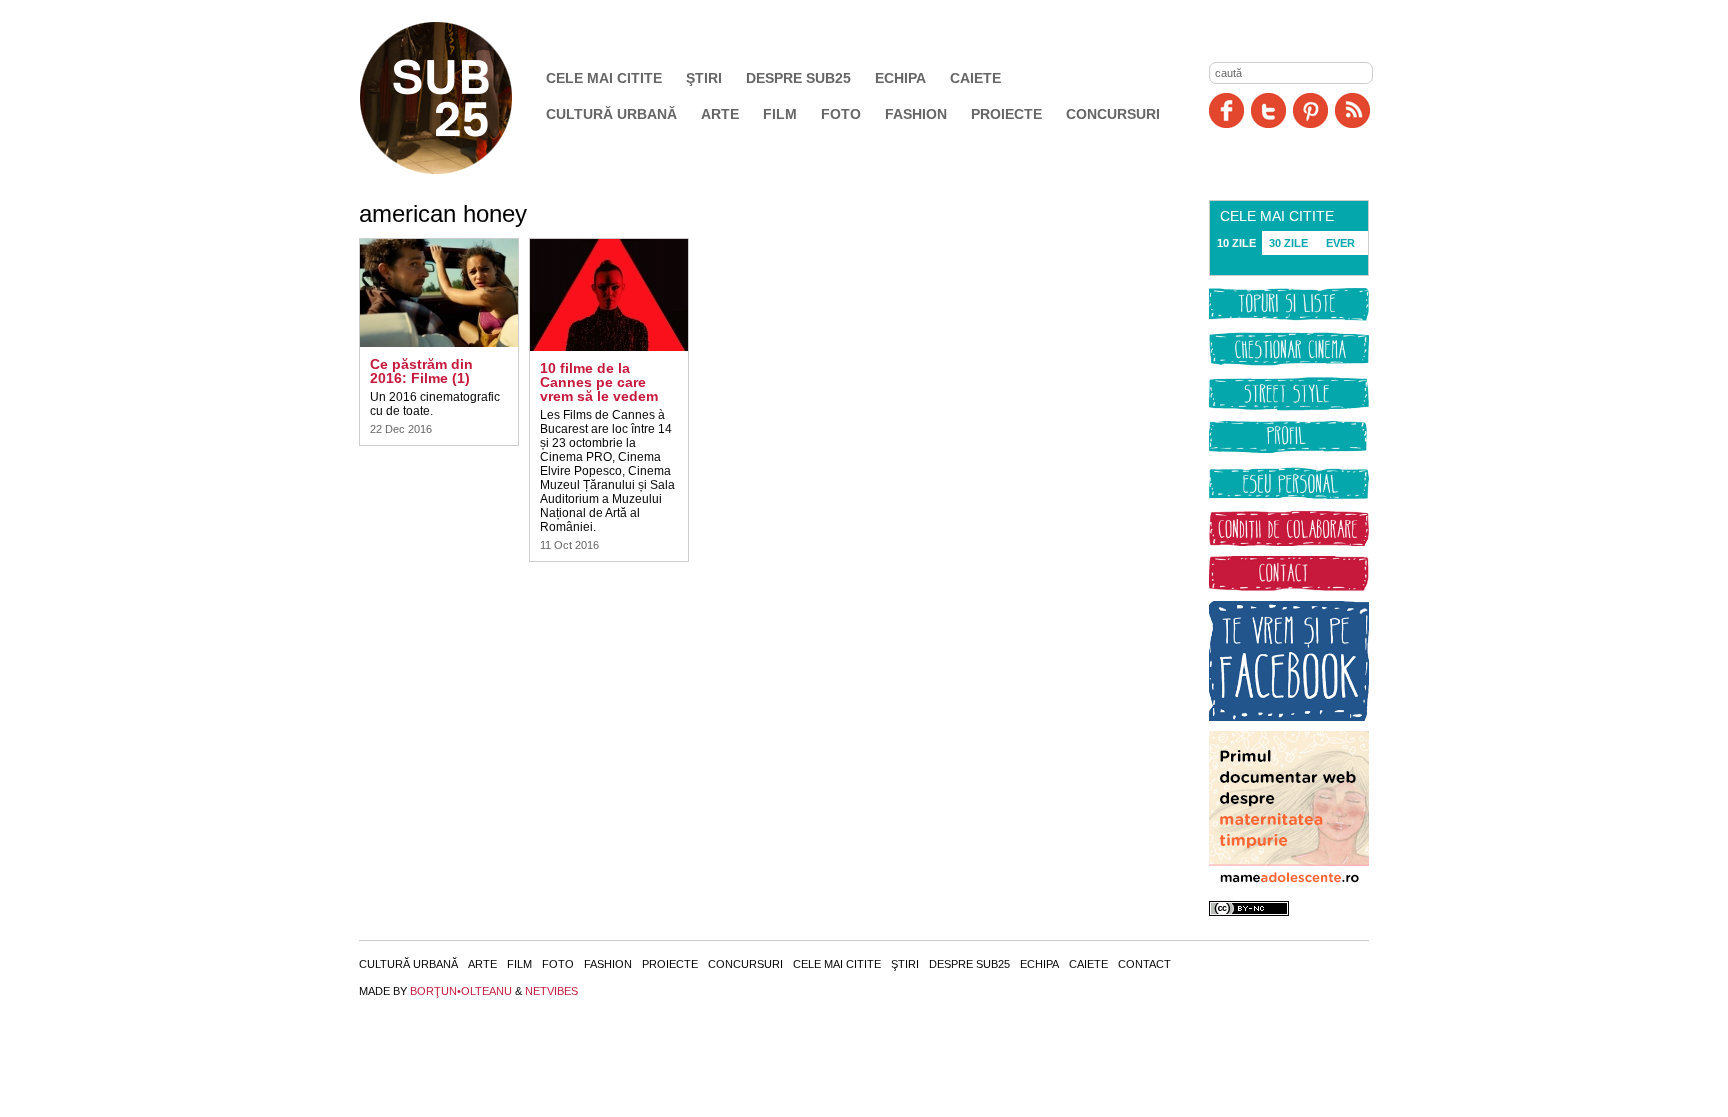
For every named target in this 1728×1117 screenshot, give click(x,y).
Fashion (916, 114)
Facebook (1226, 110)
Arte (720, 114)
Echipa (900, 78)
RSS (1352, 110)
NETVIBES (551, 991)
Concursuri (1113, 114)
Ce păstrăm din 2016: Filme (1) (421, 371)
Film (780, 114)
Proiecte (1006, 114)
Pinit (1310, 110)
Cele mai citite (604, 78)
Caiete (975, 78)
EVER (1340, 243)
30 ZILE (1288, 243)
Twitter (1268, 110)
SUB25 (459, 98)
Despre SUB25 (798, 78)
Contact (1144, 964)
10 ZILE (1236, 243)
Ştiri (704, 78)
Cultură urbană (611, 114)
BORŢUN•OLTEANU (461, 991)
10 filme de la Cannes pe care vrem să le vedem (599, 382)
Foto (841, 114)
